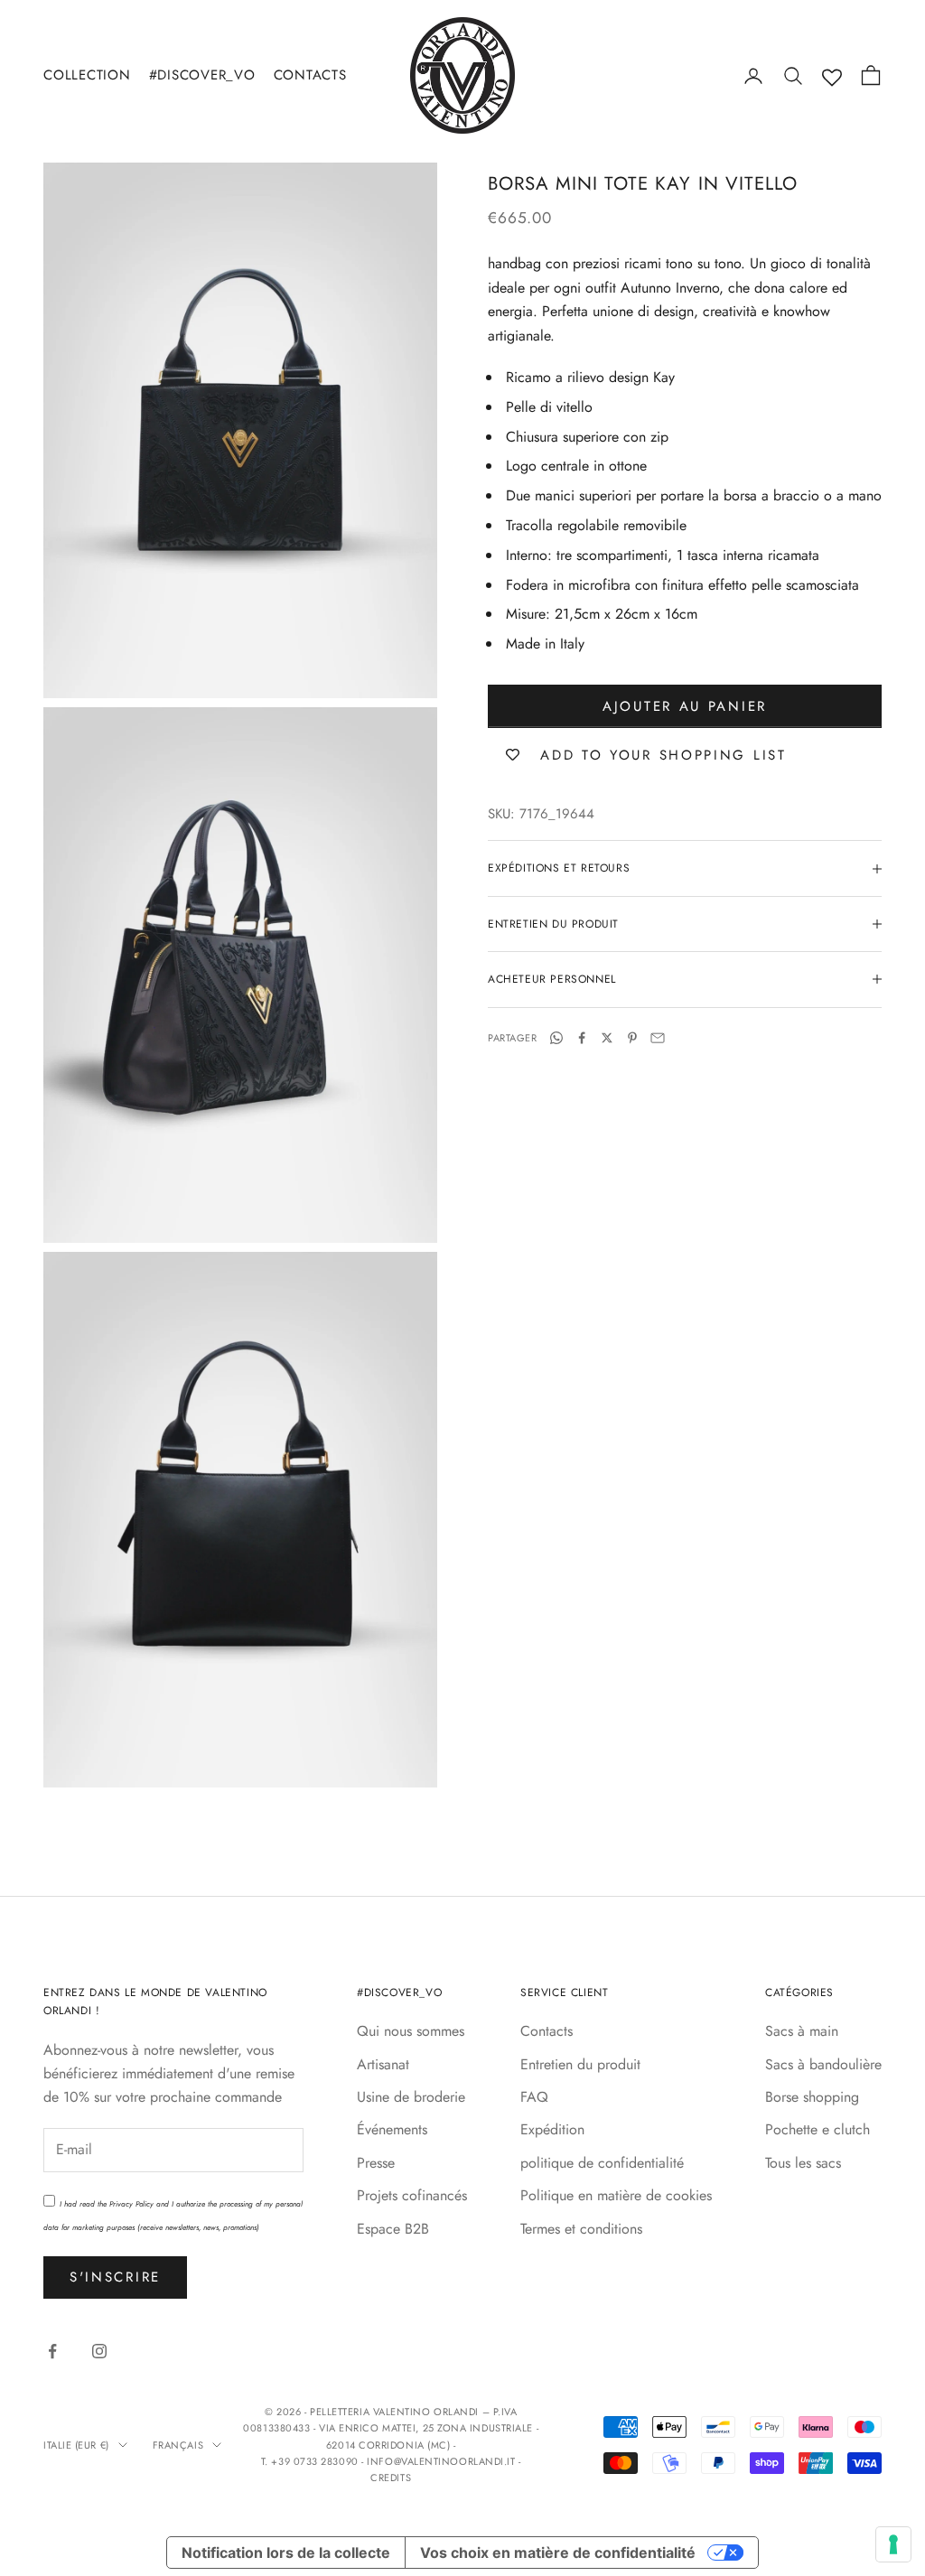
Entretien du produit (580, 2064)
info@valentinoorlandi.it (441, 2461)
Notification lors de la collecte (286, 2553)
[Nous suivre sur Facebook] (52, 2351)
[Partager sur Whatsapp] (556, 1038)
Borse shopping (812, 2097)
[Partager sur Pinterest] (632, 1038)
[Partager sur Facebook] (582, 1038)
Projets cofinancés (412, 2195)
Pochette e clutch (818, 2129)
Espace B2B (393, 2229)
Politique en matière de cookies (616, 2195)
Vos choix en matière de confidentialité (558, 2553)
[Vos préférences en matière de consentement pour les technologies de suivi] (893, 2544)
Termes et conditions (581, 2229)
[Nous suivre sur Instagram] (99, 2351)
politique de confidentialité (602, 2163)
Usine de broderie (411, 2097)
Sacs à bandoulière (823, 2064)
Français (178, 2445)
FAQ (534, 2097)
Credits (391, 2478)
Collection (87, 75)
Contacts (310, 75)
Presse (376, 2163)
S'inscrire (115, 2277)
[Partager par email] (658, 1038)
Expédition (552, 2129)
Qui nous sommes (411, 2031)
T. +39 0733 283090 (311, 2461)
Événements (392, 2129)
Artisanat (383, 2064)
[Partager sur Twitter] (607, 1038)
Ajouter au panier (685, 706)
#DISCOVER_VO (202, 75)
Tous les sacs (803, 2163)
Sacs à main (802, 2031)
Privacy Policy (131, 2204)
